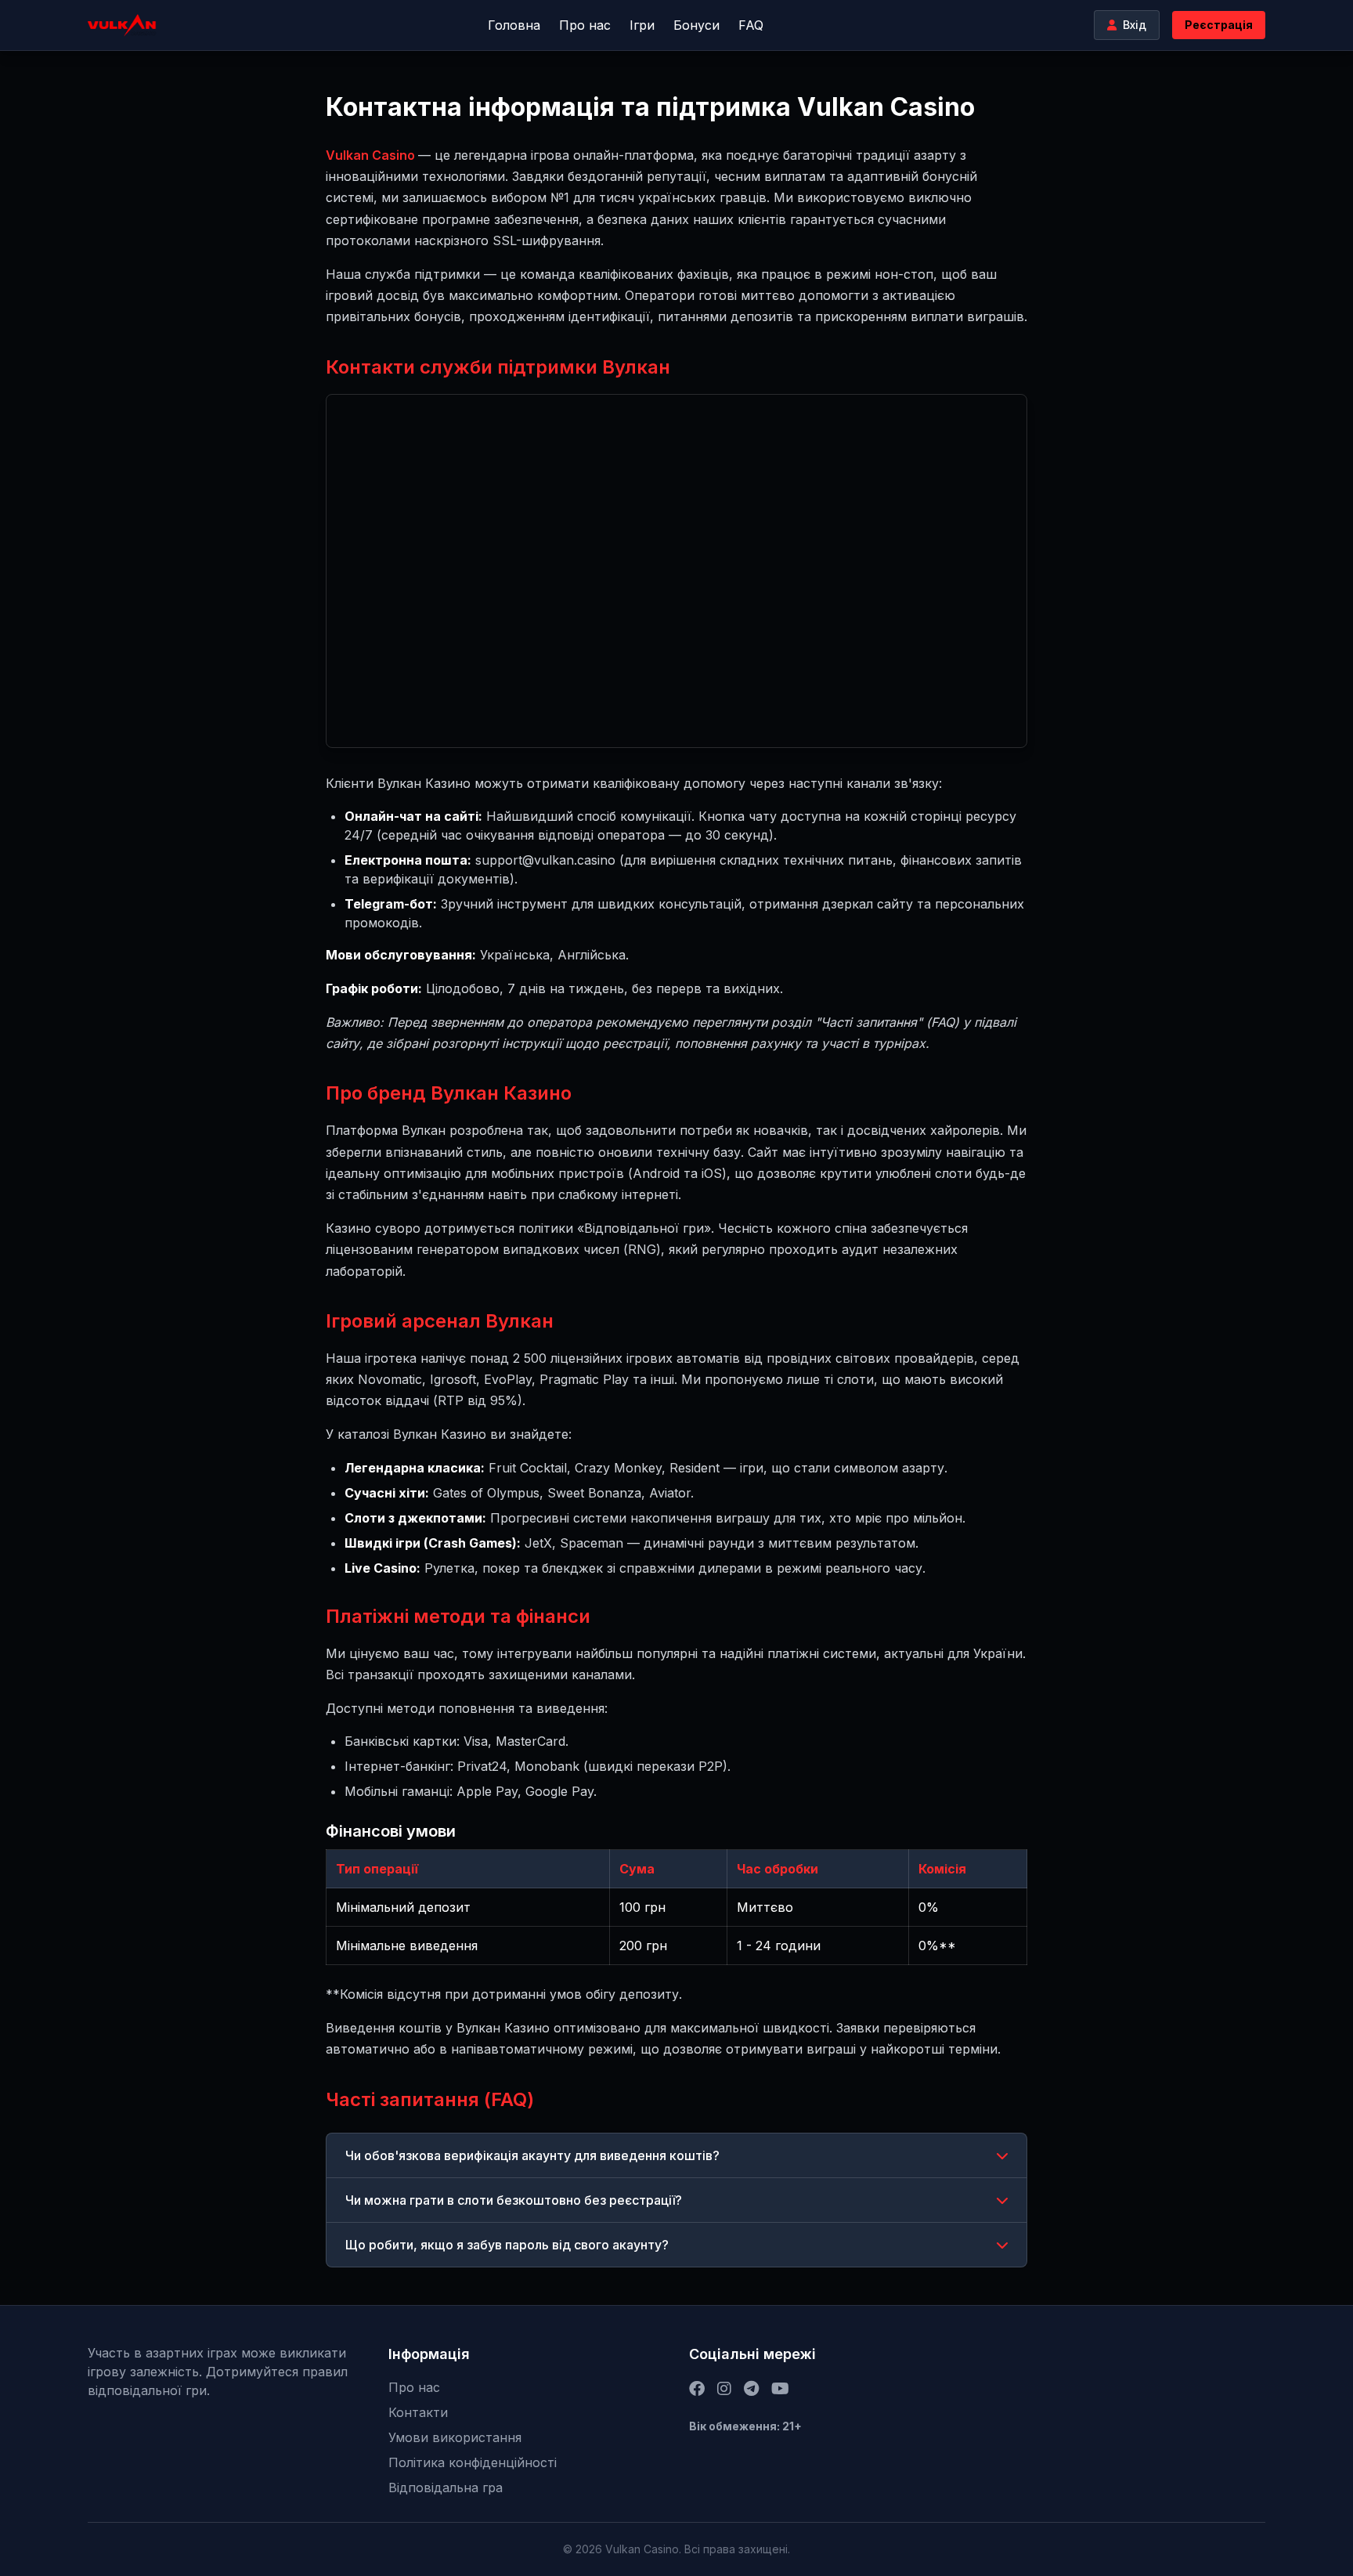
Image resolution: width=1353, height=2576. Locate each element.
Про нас (585, 25)
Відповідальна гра (446, 2487)
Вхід (1135, 25)
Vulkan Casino (372, 155)
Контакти (418, 2412)
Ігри (642, 25)
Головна (514, 25)
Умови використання (455, 2437)
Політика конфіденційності (473, 2462)
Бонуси (696, 25)
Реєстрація (1219, 25)
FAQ (751, 25)
